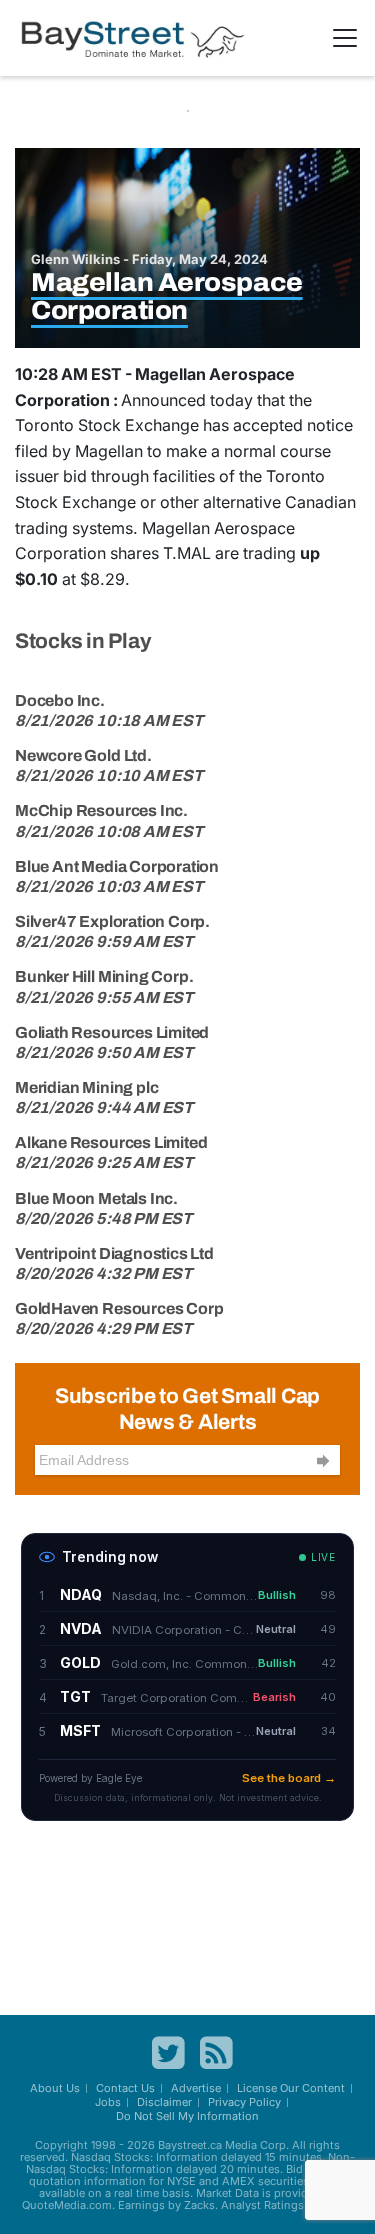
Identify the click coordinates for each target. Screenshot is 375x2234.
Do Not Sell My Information (187, 2116)
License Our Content (291, 2088)
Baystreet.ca (190, 2145)
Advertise (196, 2088)
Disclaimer (164, 2102)
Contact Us (125, 2088)
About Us (55, 2088)
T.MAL (187, 553)
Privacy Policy (244, 2102)
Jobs (108, 2102)
